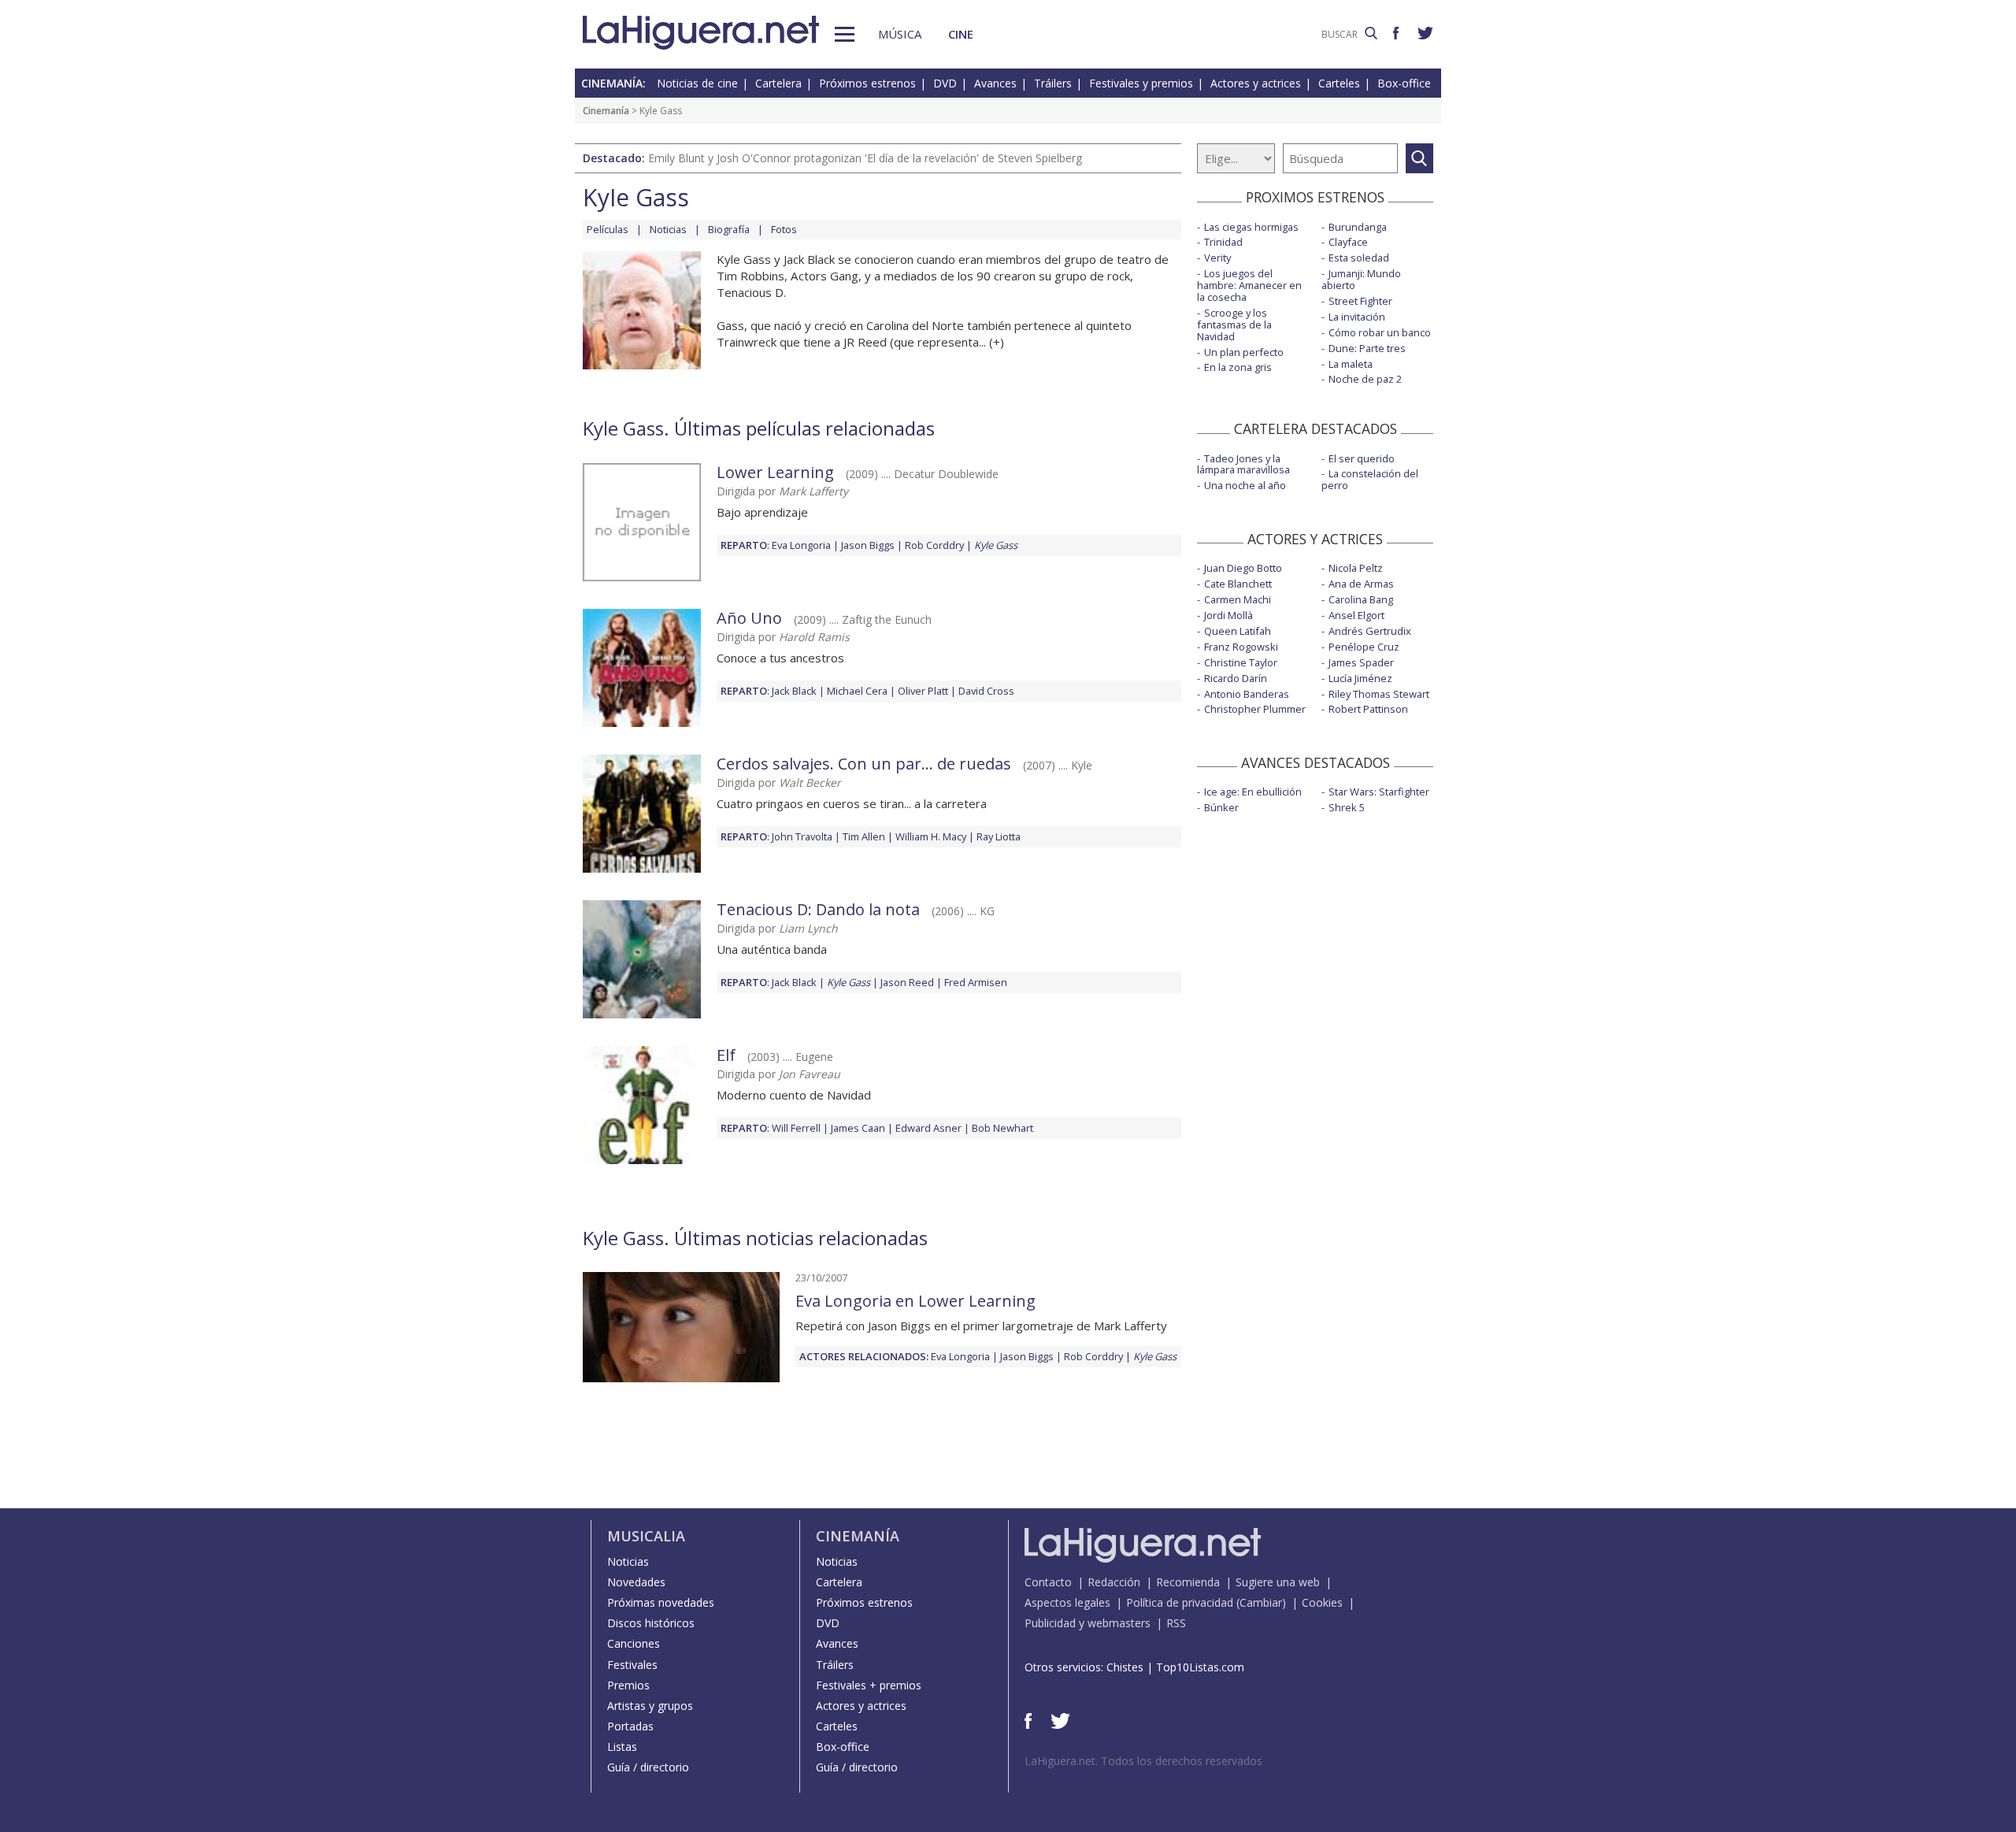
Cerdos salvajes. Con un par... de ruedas (864, 764)
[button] (845, 34)
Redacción (1114, 1582)
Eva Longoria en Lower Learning (915, 1301)
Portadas (630, 1726)
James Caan (858, 1128)
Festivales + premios (869, 1685)
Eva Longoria (801, 545)
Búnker (1221, 807)
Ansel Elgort (1356, 615)
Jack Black (794, 691)
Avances (995, 83)
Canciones (634, 1643)
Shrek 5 (1347, 807)
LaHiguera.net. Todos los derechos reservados (1143, 1761)
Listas (622, 1747)
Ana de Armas (1361, 584)
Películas (608, 229)
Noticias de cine (697, 83)
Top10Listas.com (1200, 1667)
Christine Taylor (1241, 662)
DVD (945, 83)
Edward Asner (928, 1128)
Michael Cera (857, 691)
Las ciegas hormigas (1251, 227)
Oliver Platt (923, 691)
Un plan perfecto (1244, 352)
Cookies (1322, 1602)
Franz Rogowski (1241, 647)
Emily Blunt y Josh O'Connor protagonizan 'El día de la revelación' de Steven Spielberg (865, 158)
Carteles (1339, 83)
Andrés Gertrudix (1370, 631)
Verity (1217, 258)
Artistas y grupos (650, 1706)
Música (900, 34)
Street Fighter (1360, 301)
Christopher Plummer (1255, 709)
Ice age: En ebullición (1253, 792)
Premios (628, 1685)
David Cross (986, 691)
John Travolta (802, 836)
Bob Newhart (1002, 1128)
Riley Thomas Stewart (1379, 694)
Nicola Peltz (1356, 568)
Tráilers (1053, 83)
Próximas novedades (661, 1602)
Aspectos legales (1067, 1602)
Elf (726, 1055)
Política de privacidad (1180, 1602)
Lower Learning (775, 472)
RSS (1176, 1623)
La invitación (1357, 317)
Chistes (1125, 1667)
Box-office (1404, 83)
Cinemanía (606, 111)
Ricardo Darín (1236, 678)
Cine (961, 34)
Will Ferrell (796, 1128)
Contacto (1048, 1582)
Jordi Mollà (1228, 615)
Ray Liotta (999, 836)
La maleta (1351, 364)
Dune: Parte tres (1367, 348)
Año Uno (749, 618)
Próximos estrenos (867, 83)
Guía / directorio (648, 1767)
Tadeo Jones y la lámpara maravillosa (1243, 464)
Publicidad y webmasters (1088, 1623)
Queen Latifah (1238, 631)
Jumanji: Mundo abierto (1361, 279)
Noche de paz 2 (1365, 379)
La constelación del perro (1370, 479)
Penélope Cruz (1364, 647)
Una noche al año (1245, 485)
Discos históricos (651, 1623)
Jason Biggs (868, 545)
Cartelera (778, 83)
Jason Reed (907, 982)
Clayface (1348, 242)
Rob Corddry (934, 545)
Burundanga (1358, 227)
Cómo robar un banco (1380, 332)
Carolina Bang (1361, 599)
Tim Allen (864, 836)
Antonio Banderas (1247, 694)
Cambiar (1261, 1602)
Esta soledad (1359, 258)
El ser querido (1362, 458)
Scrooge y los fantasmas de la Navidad (1234, 324)
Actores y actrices (1256, 83)
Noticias (668, 229)
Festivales (632, 1665)
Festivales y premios (1141, 83)
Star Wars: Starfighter (1379, 792)
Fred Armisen (976, 982)
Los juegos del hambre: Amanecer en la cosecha (1249, 285)
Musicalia (646, 1536)
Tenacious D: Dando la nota (818, 909)
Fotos (784, 229)
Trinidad (1223, 242)
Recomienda (1188, 1582)
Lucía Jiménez (1360, 678)
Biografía (729, 229)
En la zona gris (1238, 367)
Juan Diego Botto (1243, 568)
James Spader (1361, 662)
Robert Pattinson (1368, 709)
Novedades (636, 1582)
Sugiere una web (1278, 1582)
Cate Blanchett (1238, 584)
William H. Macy (931, 836)
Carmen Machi (1238, 599)
